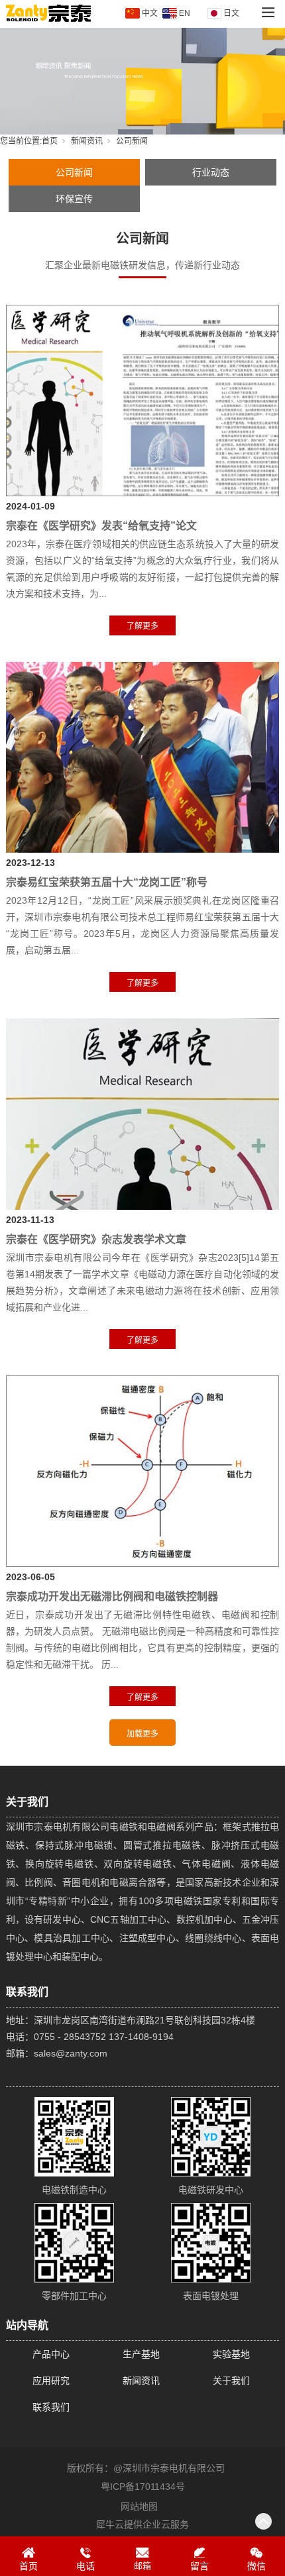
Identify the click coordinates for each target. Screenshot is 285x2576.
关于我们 (231, 2381)
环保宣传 (74, 199)
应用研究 (51, 2381)
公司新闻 (74, 172)
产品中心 (51, 2354)
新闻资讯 (87, 141)
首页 (50, 141)
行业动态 (211, 172)
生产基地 (141, 2354)
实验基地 (231, 2354)
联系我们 (51, 2407)
